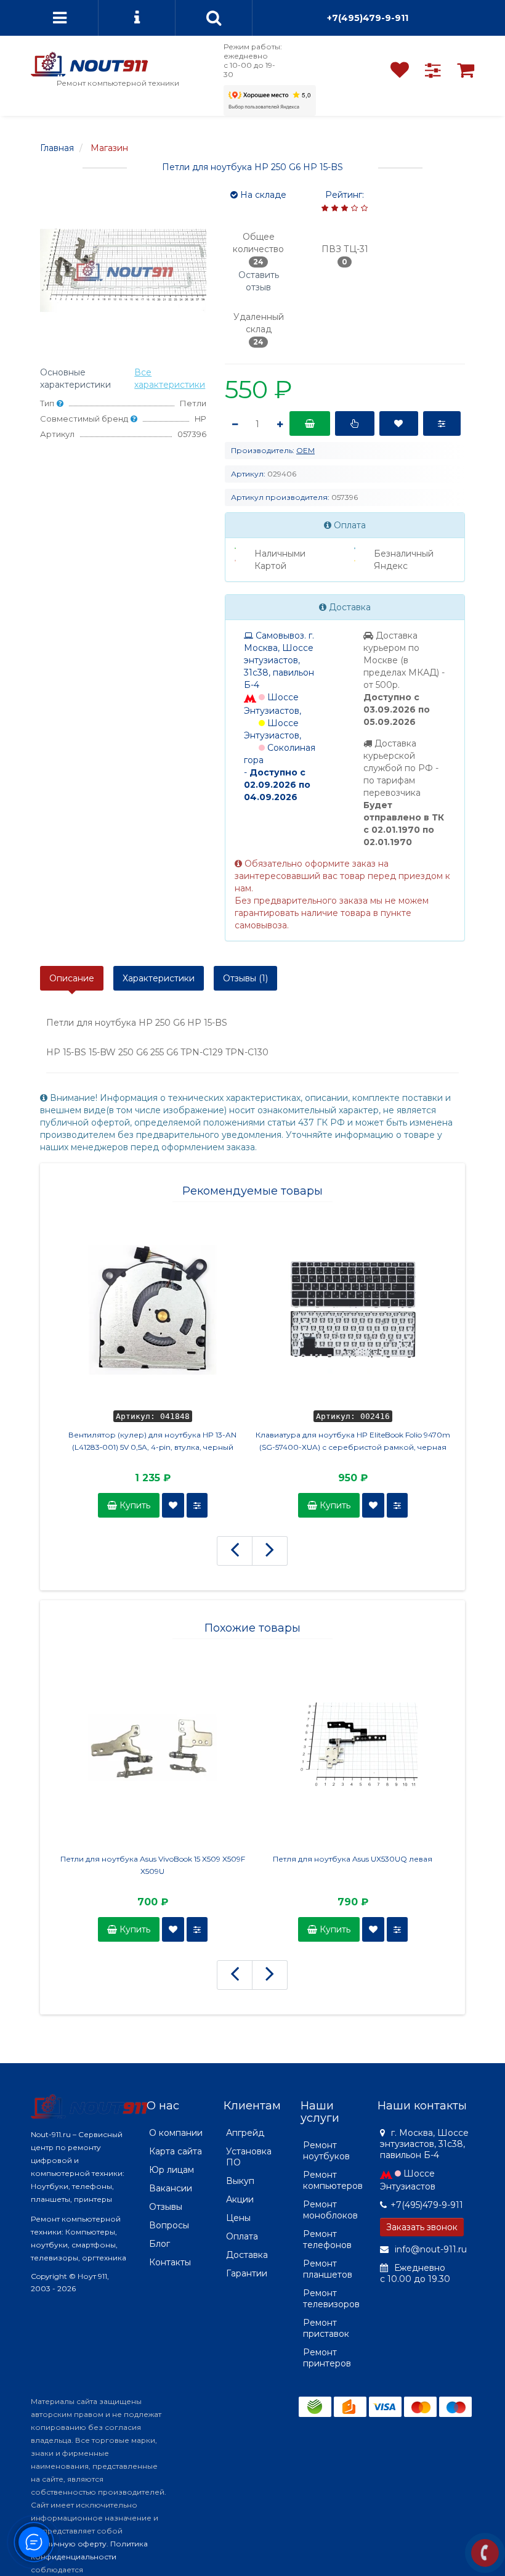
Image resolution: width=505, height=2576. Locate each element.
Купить (134, 1505)
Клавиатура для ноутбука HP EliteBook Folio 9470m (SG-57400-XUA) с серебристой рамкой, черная (353, 1441)
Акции (240, 2199)
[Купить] (310, 423)
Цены (238, 2218)
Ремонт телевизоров (331, 2299)
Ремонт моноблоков (330, 2210)
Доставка (247, 2255)
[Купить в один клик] (354, 423)
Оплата (242, 2236)
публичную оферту (69, 2544)
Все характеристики (170, 378)
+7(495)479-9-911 (368, 18)
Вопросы (169, 2225)
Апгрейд (245, 2133)
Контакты (170, 2262)
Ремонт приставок (326, 2328)
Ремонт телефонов (327, 2239)
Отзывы (166, 2207)
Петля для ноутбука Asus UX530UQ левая (353, 1859)
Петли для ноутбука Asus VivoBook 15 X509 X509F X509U (153, 1865)
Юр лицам (172, 2170)
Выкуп (240, 2181)
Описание (72, 978)
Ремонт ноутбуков (326, 2151)
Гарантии (247, 2273)
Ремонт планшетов (328, 2269)
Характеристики (159, 978)
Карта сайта (176, 2151)
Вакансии (171, 2188)
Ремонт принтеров (327, 2358)
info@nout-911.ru (430, 2249)
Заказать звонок (422, 2227)
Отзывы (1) (245, 978)
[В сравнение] (442, 423)
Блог (160, 2244)
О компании (176, 2133)
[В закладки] (399, 423)
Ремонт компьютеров (333, 2180)
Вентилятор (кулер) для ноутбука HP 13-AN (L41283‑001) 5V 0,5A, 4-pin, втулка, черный (152, 1441)
